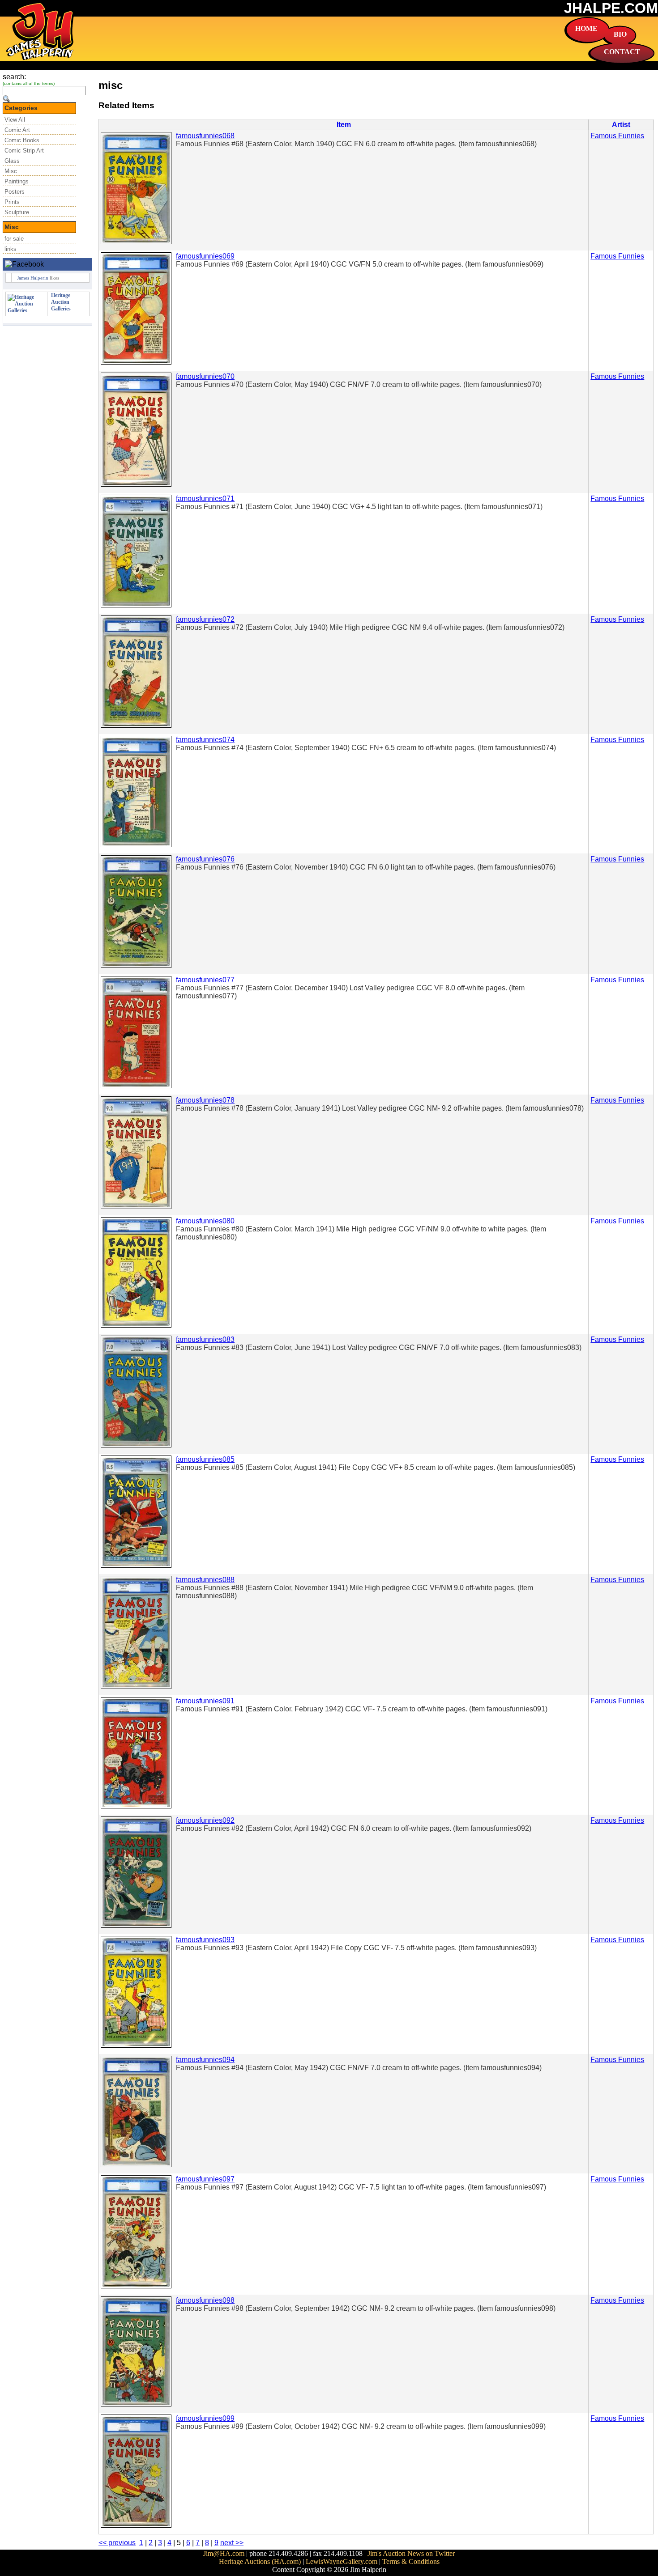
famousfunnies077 (205, 980)
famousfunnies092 (205, 1820)
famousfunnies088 (205, 1580)
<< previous (117, 2543)
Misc (11, 171)
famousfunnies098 (205, 2300)
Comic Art (17, 130)
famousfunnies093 (205, 1940)
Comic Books (22, 140)
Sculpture (17, 212)
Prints (12, 202)
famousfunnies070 (205, 376)
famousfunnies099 (205, 2418)
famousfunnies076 (205, 859)
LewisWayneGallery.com (342, 2561)
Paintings (17, 181)
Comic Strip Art (24, 151)
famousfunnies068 (205, 136)
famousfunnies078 (205, 1100)
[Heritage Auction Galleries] (26, 310)
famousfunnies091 (205, 1701)
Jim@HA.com (224, 2553)
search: (14, 77)
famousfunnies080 (205, 1221)
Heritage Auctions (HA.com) (260, 2561)
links (11, 249)
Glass (12, 161)
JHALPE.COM (611, 8)
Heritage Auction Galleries (61, 302)
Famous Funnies (617, 136)
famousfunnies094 (205, 2060)
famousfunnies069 (205, 256)
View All (15, 120)
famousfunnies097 (205, 2179)
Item (344, 125)
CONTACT (622, 52)
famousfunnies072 (205, 619)
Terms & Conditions (411, 2561)
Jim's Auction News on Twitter (411, 2553)
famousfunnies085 (205, 1459)
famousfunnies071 (205, 499)
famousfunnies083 (205, 1339)
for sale (14, 239)
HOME (586, 28)
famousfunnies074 (205, 740)
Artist (621, 125)
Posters (15, 192)
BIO (620, 34)
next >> (232, 2543)
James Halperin (33, 278)
